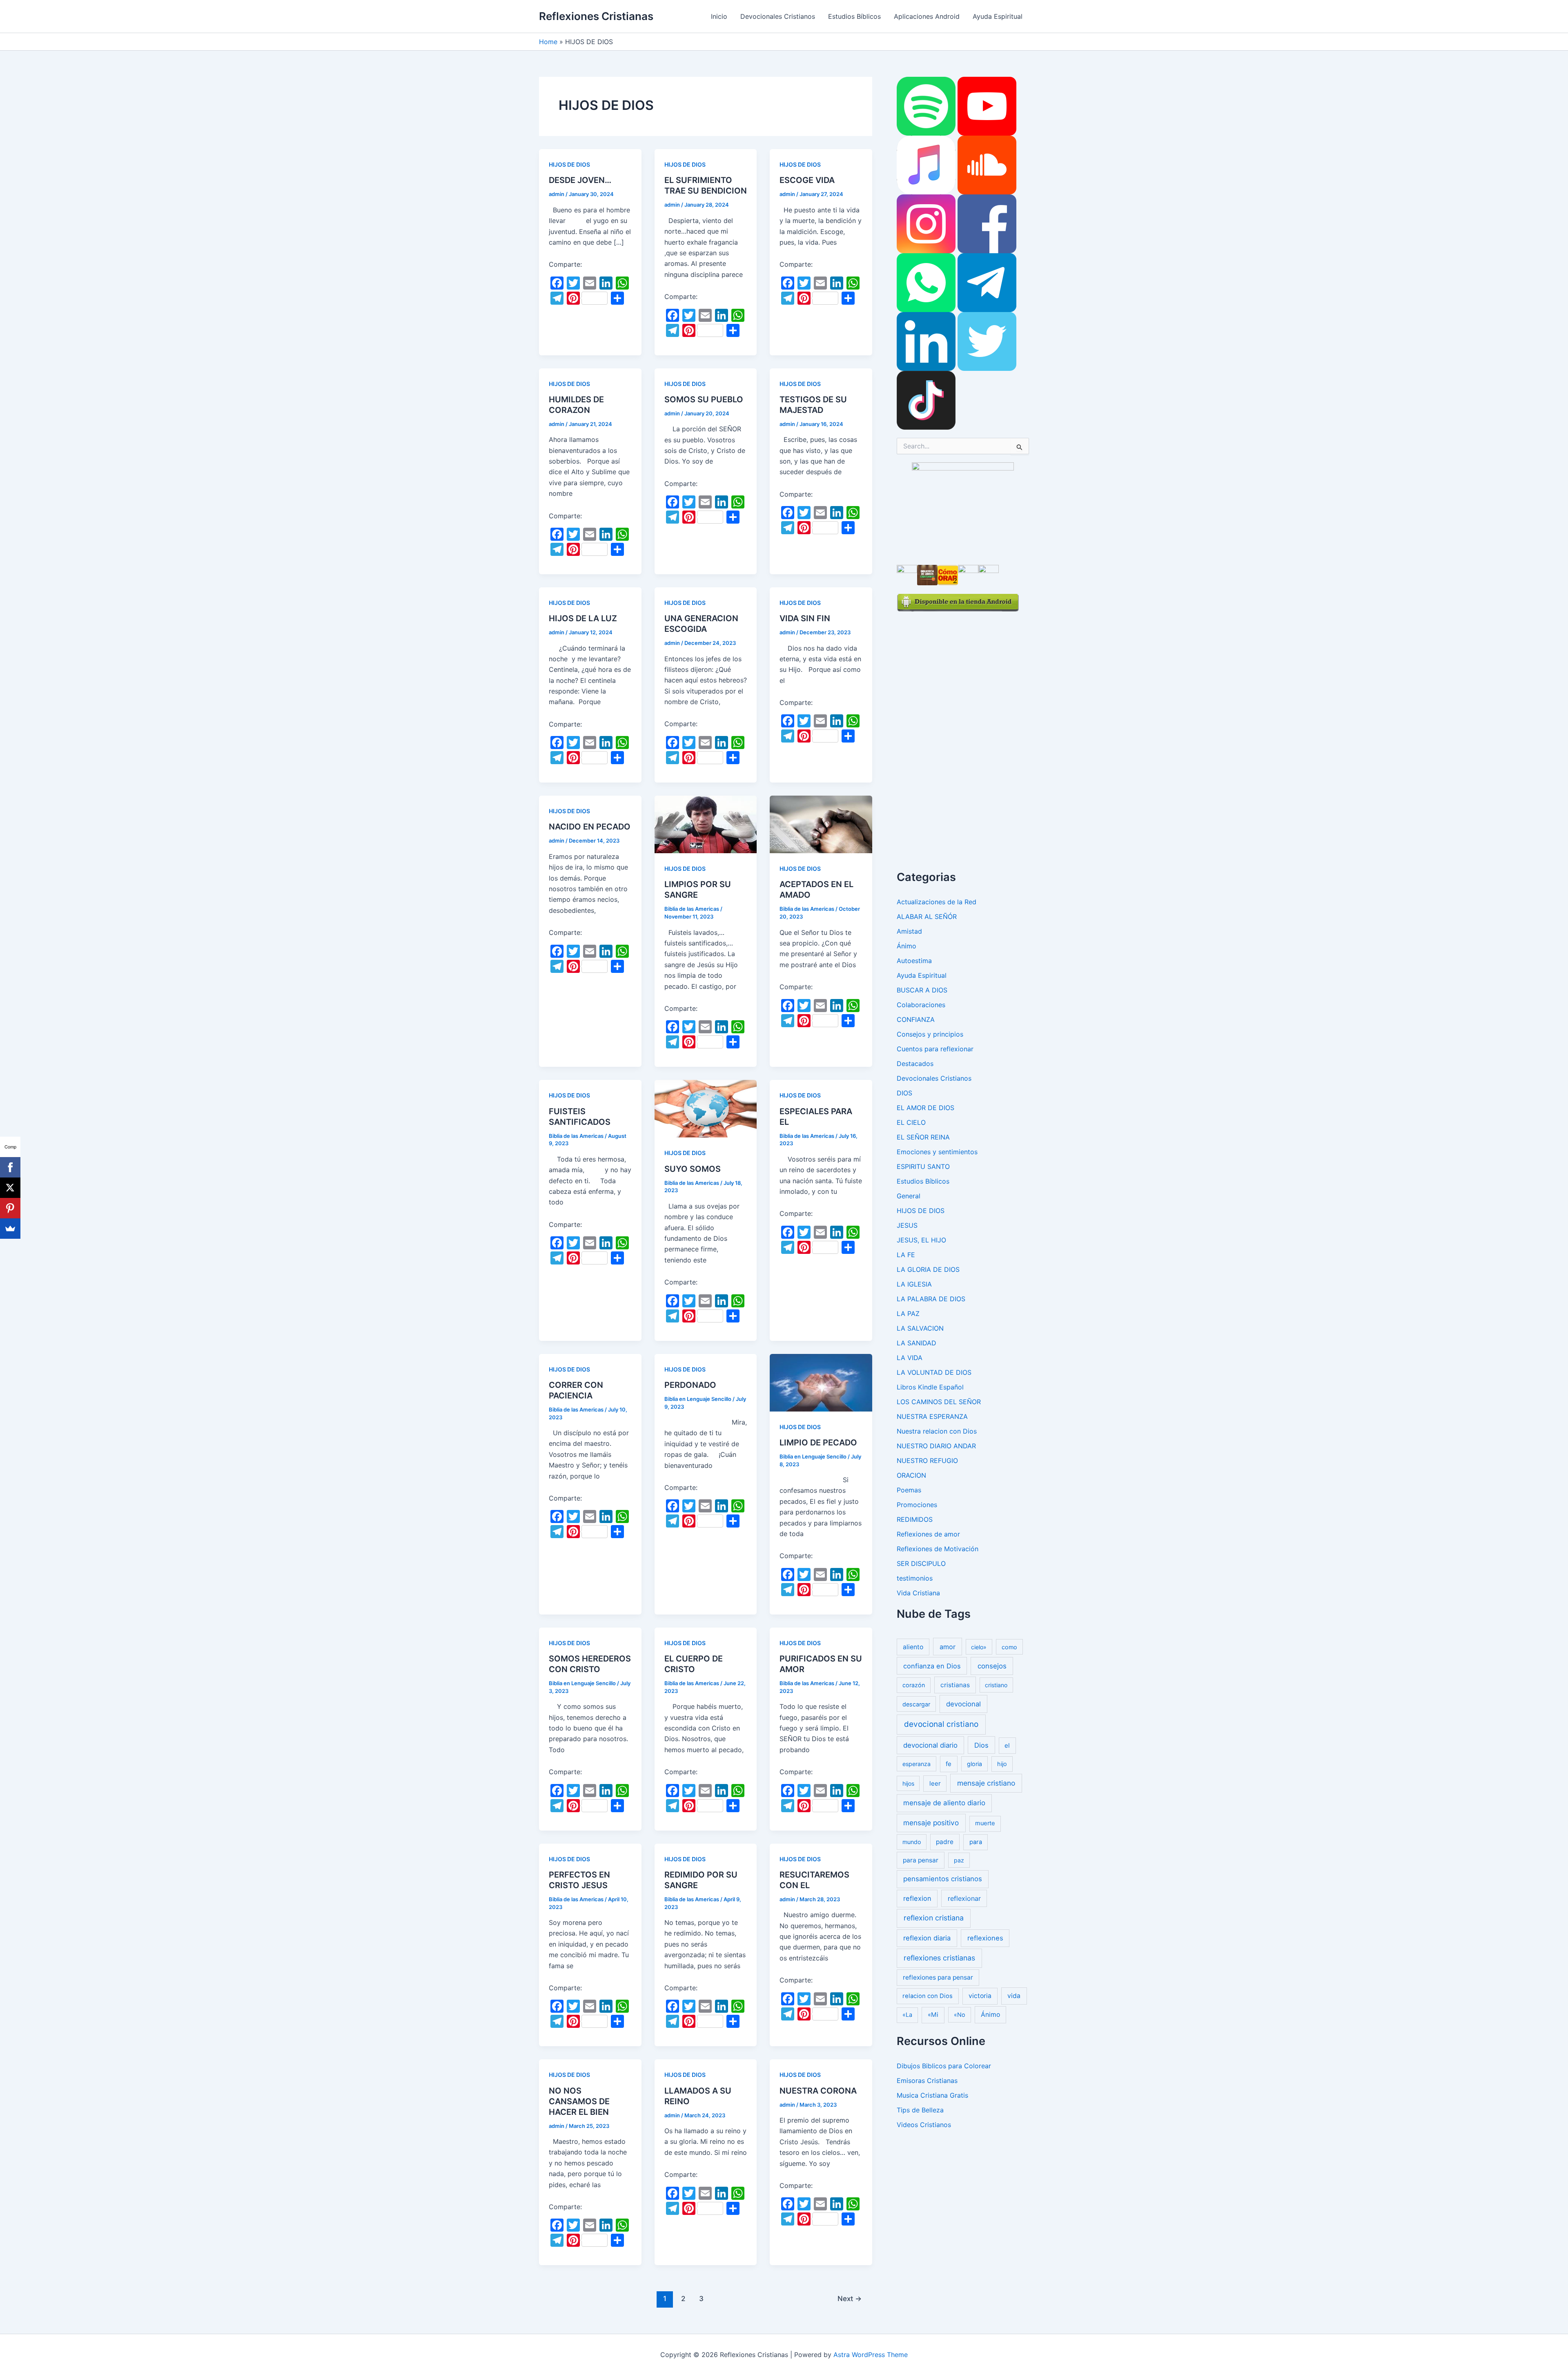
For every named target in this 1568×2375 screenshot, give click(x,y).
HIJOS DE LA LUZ (583, 618)
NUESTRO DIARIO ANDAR (936, 1446)
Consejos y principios (930, 1034)
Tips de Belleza (920, 2110)
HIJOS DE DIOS (569, 164)
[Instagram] (926, 223)
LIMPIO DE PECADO (818, 1443)
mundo (912, 1842)
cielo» (979, 1647)
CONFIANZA (916, 1019)
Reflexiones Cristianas (596, 16)
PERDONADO (690, 1385)
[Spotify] (926, 106)
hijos (908, 1783)
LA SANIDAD (917, 1343)
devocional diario (930, 1745)
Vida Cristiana (918, 1593)
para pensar (921, 1860)
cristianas (955, 1685)
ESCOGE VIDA (807, 180)
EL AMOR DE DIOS (925, 1108)
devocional (963, 1704)
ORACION (911, 1475)
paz (959, 1860)
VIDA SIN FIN (805, 618)
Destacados (915, 1064)
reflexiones (985, 1938)
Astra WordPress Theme (871, 2355)
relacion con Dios (928, 1996)
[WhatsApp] (926, 282)
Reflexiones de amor (928, 1534)
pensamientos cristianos (943, 1879)
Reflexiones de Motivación (938, 1549)
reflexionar (964, 1898)
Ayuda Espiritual (998, 16)
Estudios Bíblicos (854, 16)
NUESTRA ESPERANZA (932, 1416)
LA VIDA (910, 1358)
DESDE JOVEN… (580, 180)
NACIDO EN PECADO (590, 827)
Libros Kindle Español (930, 1387)
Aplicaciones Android (927, 16)
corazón (914, 1685)
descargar (916, 1704)
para (976, 1842)
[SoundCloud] (987, 165)
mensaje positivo (931, 1823)
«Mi (933, 2015)
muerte (985, 1823)
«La (907, 2015)
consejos (992, 1666)
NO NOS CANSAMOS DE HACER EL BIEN (579, 2101)
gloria (974, 1764)
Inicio (719, 16)
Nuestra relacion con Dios (937, 1431)
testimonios (915, 1578)
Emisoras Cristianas (927, 2081)
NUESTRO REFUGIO (927, 1461)
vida (1014, 1996)
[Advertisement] (958, 734)
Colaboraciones (921, 1005)
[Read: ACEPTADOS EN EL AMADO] (821, 824)
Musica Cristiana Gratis (932, 2095)
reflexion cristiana (934, 1918)
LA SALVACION (920, 1328)
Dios (981, 1745)
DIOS (904, 1093)
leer (935, 1783)
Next (850, 2298)
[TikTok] (926, 400)
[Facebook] (987, 223)
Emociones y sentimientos (937, 1152)
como (1009, 1647)
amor (948, 1647)
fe (949, 1764)
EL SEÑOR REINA (923, 1137)
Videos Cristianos (924, 2125)
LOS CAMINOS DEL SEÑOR (939, 1402)
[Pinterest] (10, 1208)
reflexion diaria (927, 1938)
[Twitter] (987, 341)
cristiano (996, 1685)
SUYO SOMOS (693, 1169)
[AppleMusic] (926, 165)
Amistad (909, 931)
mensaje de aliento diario (944, 1803)
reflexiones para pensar (938, 1977)
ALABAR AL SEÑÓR (927, 917)
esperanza (917, 1764)
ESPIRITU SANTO (923, 1166)
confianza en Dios (932, 1666)
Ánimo (906, 946)
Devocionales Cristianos (778, 16)
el (1007, 1745)
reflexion (917, 1898)
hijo (1002, 1764)
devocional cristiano (941, 1724)
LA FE (906, 1255)
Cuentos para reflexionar (935, 1049)
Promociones (917, 1505)
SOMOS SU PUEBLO (704, 399)
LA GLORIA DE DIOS (928, 1269)
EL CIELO (911, 1122)
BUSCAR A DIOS (922, 990)
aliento (913, 1647)
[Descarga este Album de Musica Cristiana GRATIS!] (963, 509)
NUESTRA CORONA (818, 2091)
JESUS (907, 1225)
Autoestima (914, 961)
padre (945, 1842)
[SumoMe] (10, 1229)
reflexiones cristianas (939, 1958)
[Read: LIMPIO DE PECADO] (821, 1382)
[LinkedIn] (926, 341)
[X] (10, 1188)
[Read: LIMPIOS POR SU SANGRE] (706, 824)
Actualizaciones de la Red (937, 902)
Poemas (909, 1490)
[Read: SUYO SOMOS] (706, 1108)
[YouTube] (987, 106)
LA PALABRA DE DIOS (931, 1299)
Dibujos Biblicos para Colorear (944, 2066)
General (909, 1196)
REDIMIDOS (915, 1519)
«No (960, 2015)
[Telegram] (987, 282)
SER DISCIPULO (921, 1563)
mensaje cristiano (986, 1783)
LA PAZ (908, 1313)
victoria (980, 1996)
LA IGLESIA (914, 1284)
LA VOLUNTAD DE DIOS (934, 1372)
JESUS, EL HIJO (921, 1240)
